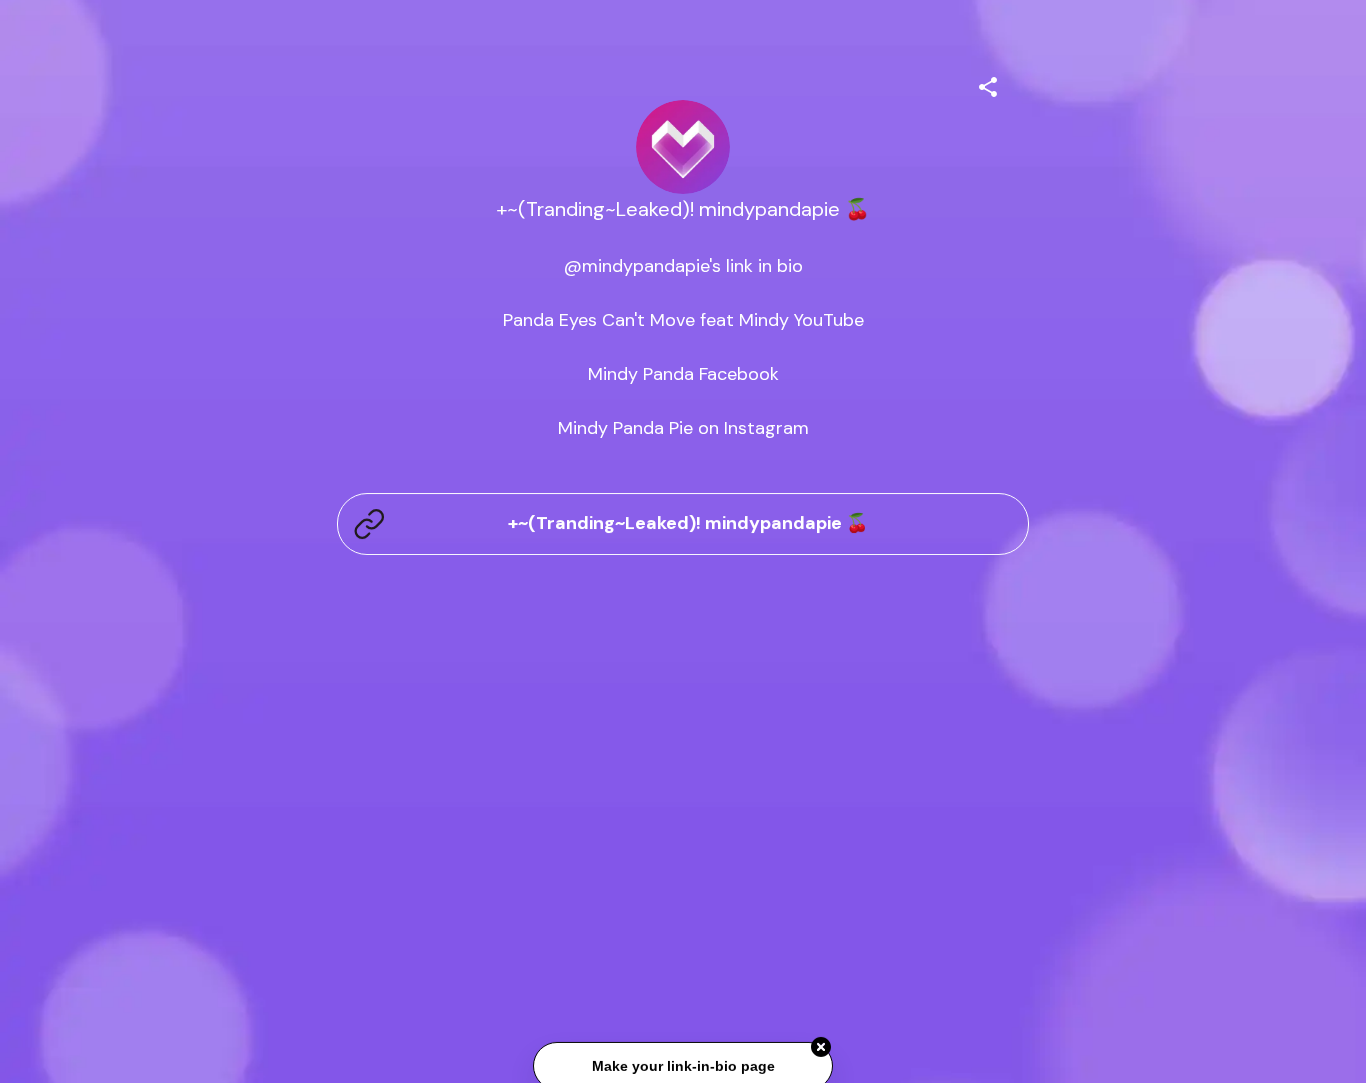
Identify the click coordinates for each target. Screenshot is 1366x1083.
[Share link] (988, 84)
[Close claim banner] (821, 1046)
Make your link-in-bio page (682, 1065)
